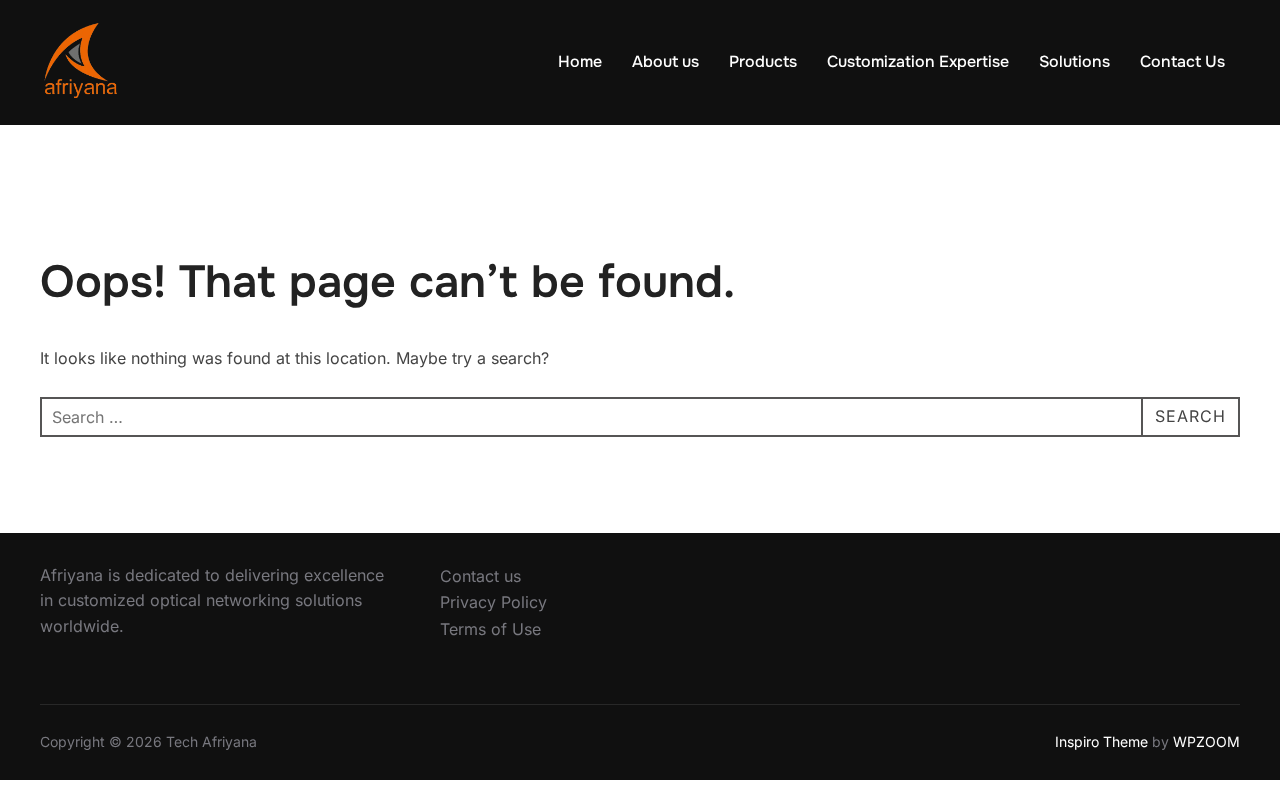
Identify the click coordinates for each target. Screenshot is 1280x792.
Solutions (1074, 61)
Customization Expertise (918, 61)
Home (580, 61)
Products (763, 61)
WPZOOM (1206, 741)
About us (665, 61)
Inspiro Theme (1101, 741)
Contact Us (1182, 61)
